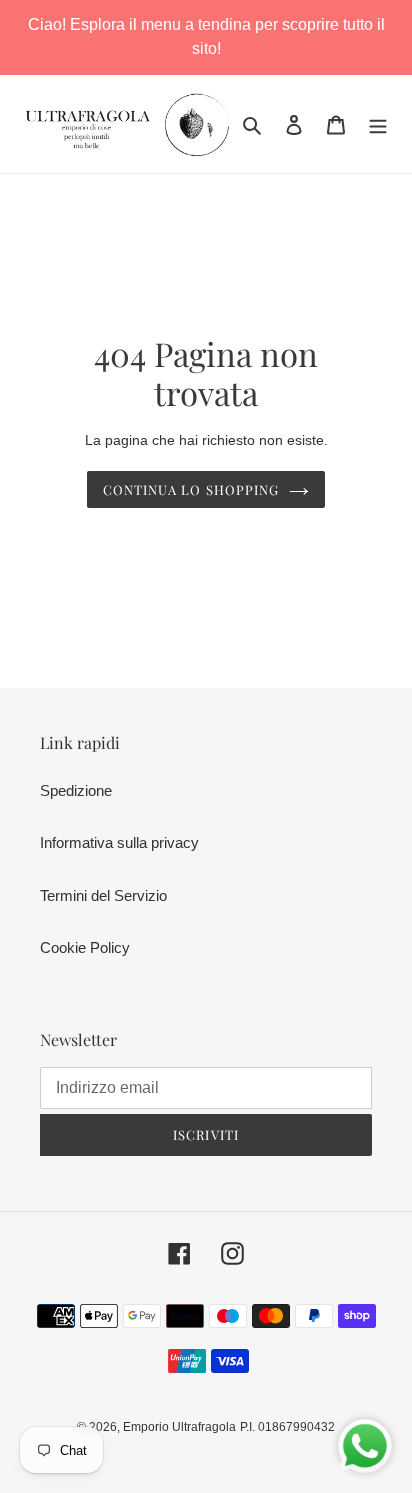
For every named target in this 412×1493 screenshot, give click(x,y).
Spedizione (76, 790)
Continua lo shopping (191, 489)
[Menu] (378, 124)
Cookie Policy (85, 947)
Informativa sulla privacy (119, 842)
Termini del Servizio (103, 895)
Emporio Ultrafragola (179, 1427)
